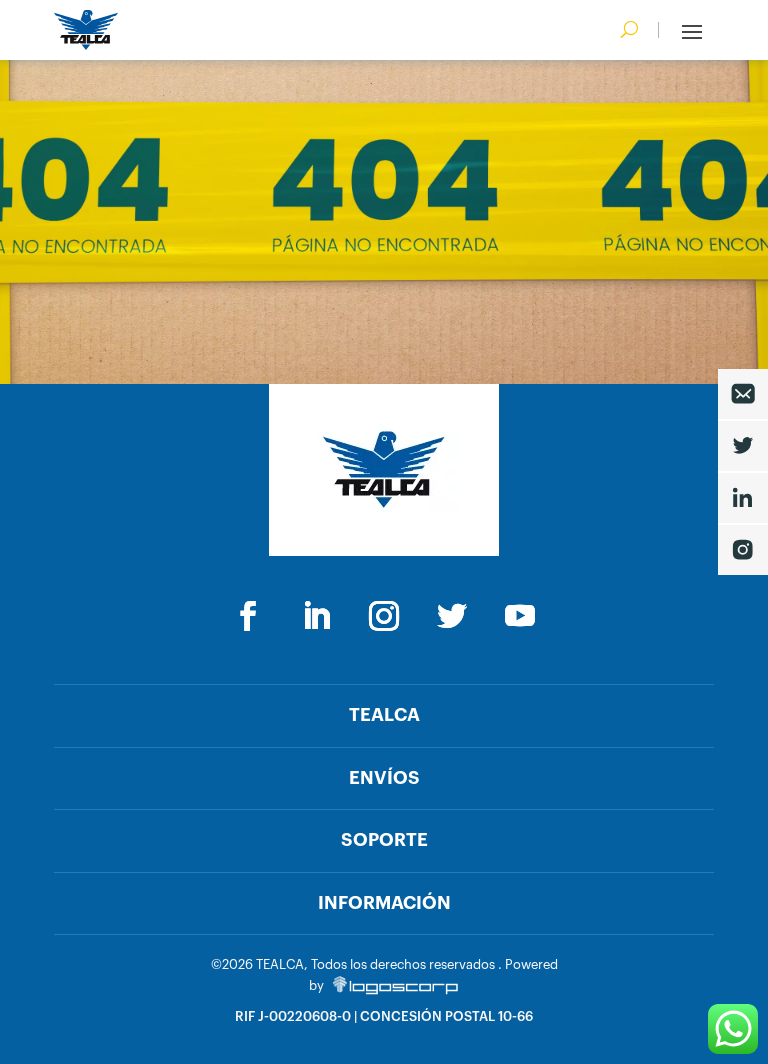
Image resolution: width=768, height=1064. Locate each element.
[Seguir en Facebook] (248, 616)
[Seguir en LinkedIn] (316, 616)
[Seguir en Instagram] (384, 616)
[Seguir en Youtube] (520, 616)
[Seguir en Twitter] (452, 616)
